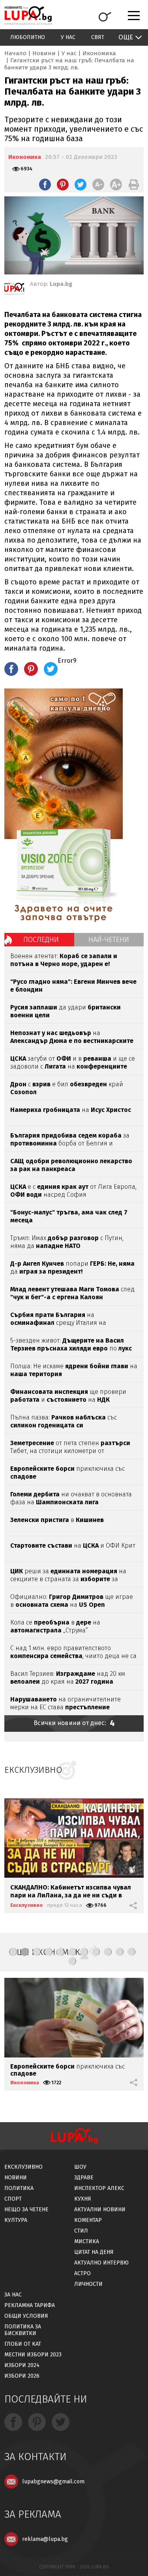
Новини (44, 53)
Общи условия (26, 2316)
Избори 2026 (22, 2376)
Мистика (87, 2241)
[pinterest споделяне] (63, 185)
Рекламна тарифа (30, 2305)
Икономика (99, 53)
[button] (13, 1952)
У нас (68, 37)
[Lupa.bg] (14, 290)
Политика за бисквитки (23, 2330)
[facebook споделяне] (45, 185)
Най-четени (109, 940)
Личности (88, 2284)
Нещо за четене (26, 2209)
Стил (81, 2231)
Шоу (80, 2167)
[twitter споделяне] (81, 185)
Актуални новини (100, 2209)
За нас (13, 2295)
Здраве (84, 2178)
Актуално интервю (101, 2263)
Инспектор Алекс (99, 2188)
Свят (98, 37)
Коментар (88, 2220)
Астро (82, 2273)
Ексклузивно (27, 1905)
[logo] (28, 16)
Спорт (13, 2199)
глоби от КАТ (23, 2344)
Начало (15, 53)
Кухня (83, 2199)
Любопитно (28, 37)
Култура (16, 2220)
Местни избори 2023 (33, 2355)
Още (126, 37)
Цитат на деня (94, 2252)
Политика (19, 2188)
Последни (41, 940)
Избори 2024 (22, 2365)
